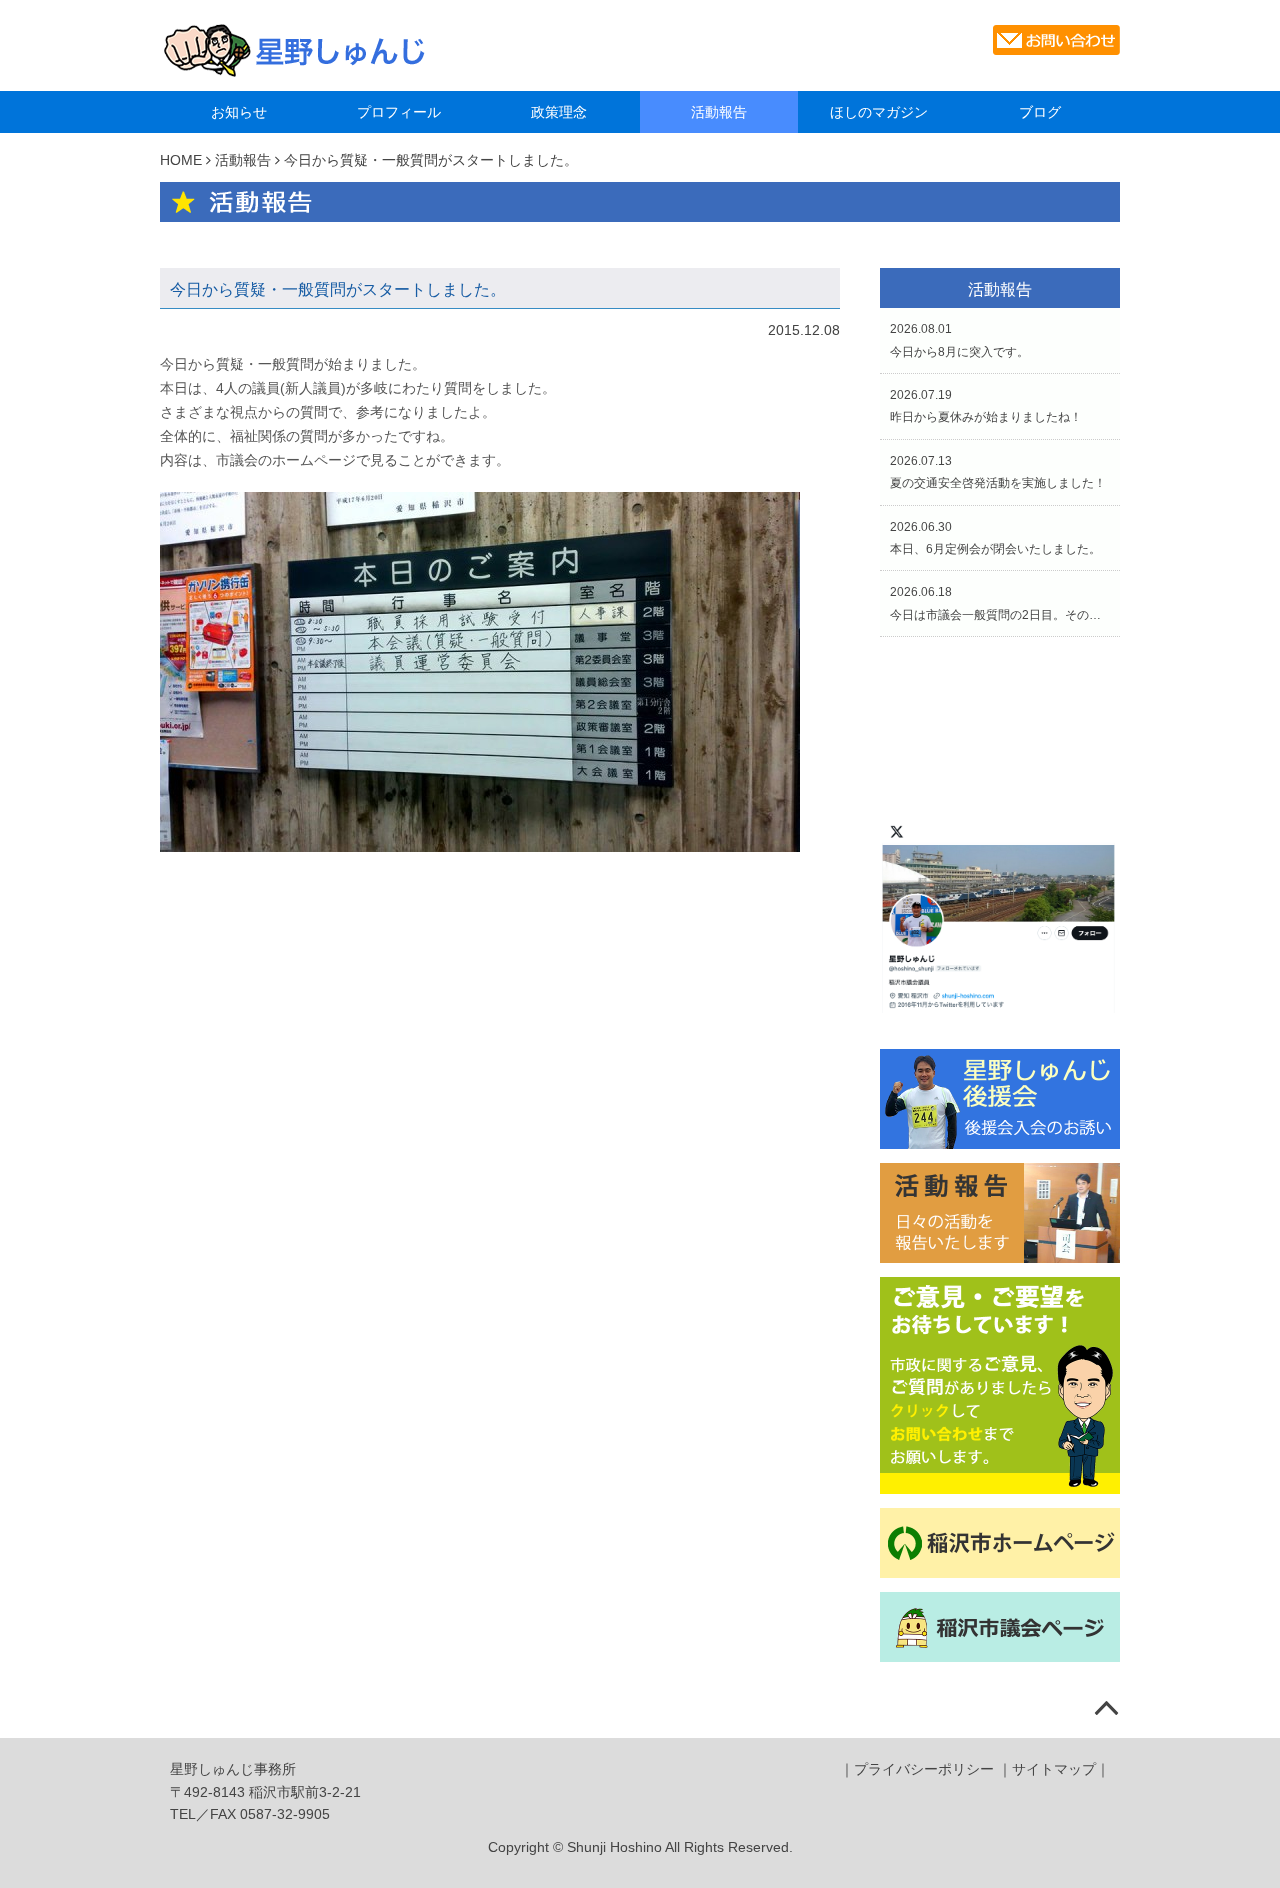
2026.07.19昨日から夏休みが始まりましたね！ (986, 406)
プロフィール (399, 112)
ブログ (1040, 112)
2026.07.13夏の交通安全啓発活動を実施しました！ (998, 472)
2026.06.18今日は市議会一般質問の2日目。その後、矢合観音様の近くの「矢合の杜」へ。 (1000, 603)
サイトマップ (1054, 1769)
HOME (181, 160)
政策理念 (559, 112)
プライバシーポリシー (924, 1769)
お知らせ (239, 112)
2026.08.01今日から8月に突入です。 (959, 340)
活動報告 (719, 112)
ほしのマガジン (879, 112)
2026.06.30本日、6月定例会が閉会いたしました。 (995, 538)
